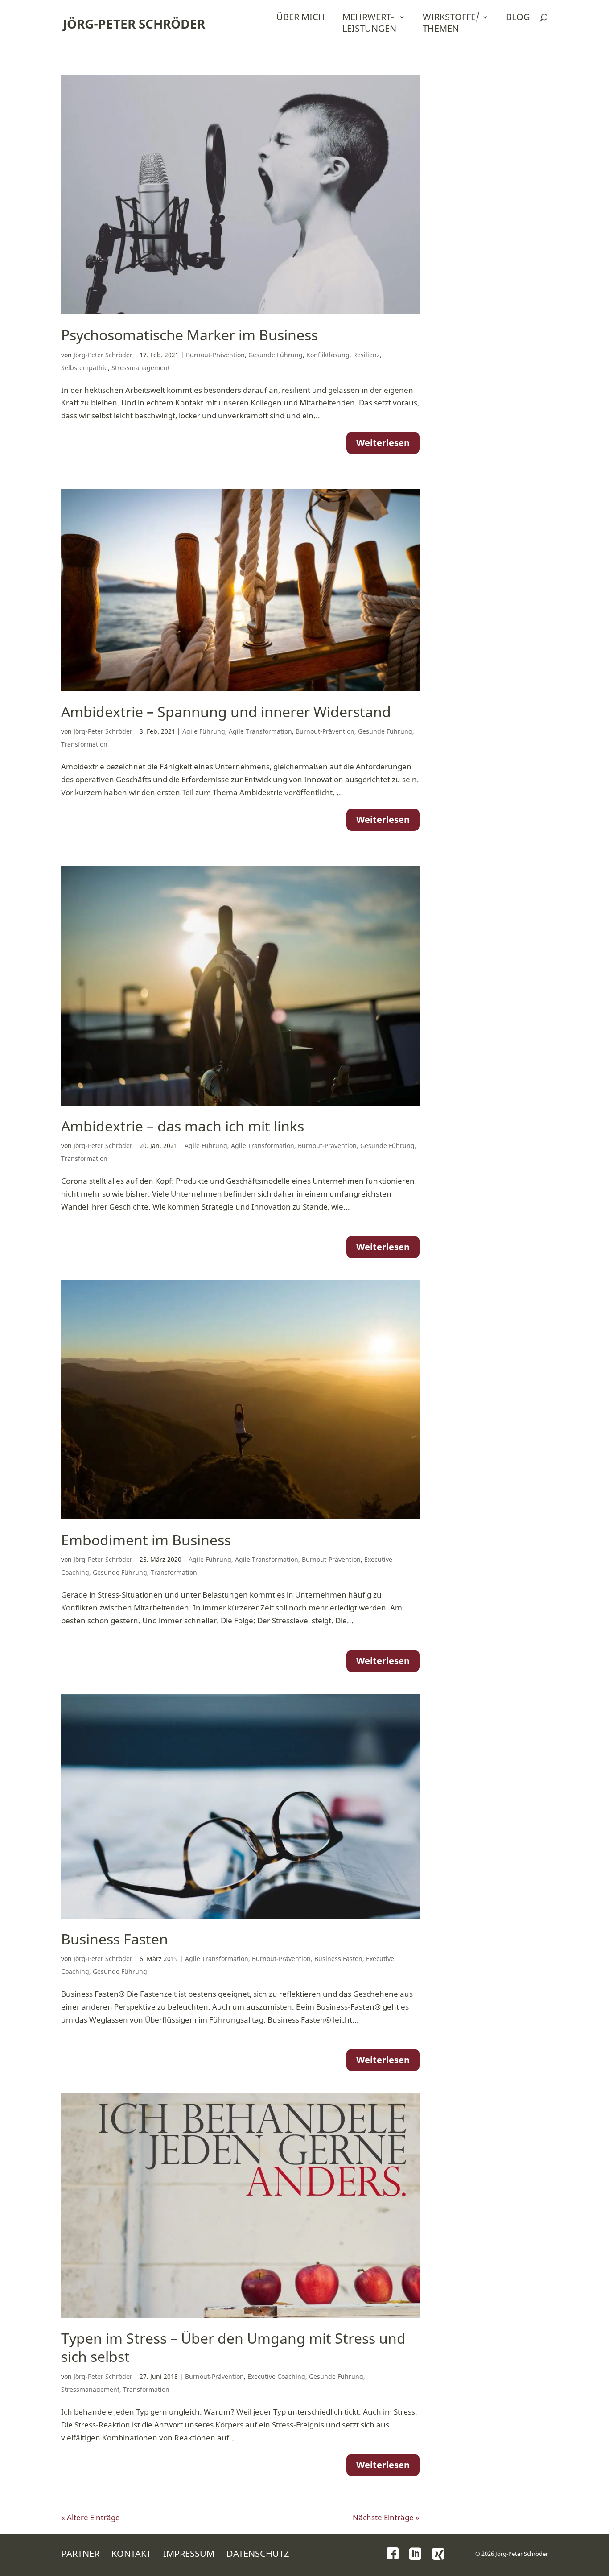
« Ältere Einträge (91, 2517)
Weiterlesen (383, 443)
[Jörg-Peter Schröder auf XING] (438, 2555)
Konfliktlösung (328, 355)
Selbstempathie (84, 368)
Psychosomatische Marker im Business (189, 335)
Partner (80, 2553)
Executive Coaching (276, 2376)
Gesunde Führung (276, 355)
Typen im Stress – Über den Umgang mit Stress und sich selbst (233, 2347)
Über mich (301, 17)
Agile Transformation (260, 731)
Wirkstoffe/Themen (451, 23)
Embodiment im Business (146, 1540)
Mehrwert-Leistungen (369, 23)
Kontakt (131, 2553)
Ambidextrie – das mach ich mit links (183, 1126)
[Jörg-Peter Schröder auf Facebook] (393, 2553)
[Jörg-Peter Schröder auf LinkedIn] (415, 2555)
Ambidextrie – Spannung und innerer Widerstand (226, 712)
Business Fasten (115, 1939)
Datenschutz (258, 2553)
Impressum (189, 2553)
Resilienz (366, 355)
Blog (518, 17)
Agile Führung (204, 731)
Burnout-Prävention (215, 355)
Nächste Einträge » (386, 2517)
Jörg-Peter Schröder (134, 24)
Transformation (84, 744)
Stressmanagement (141, 368)
